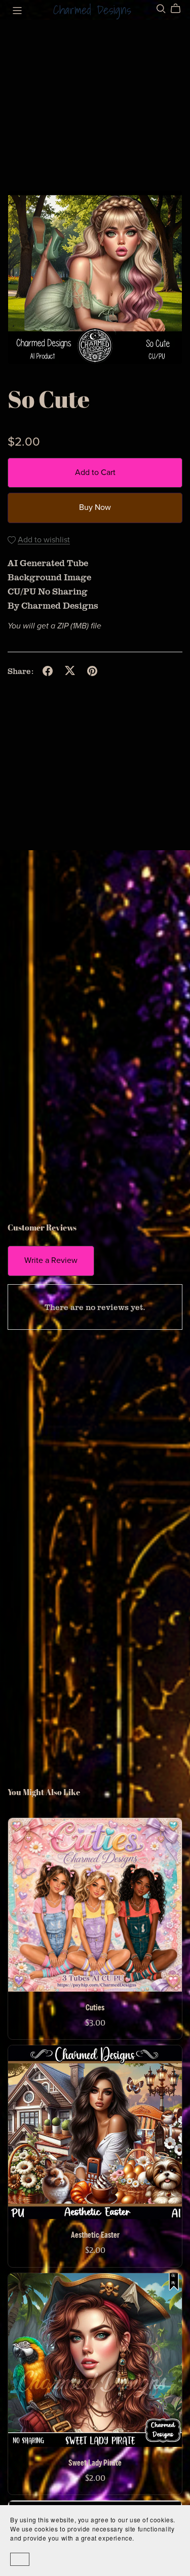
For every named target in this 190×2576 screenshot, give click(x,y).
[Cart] (180, 9)
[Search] (161, 9)
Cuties (95, 2008)
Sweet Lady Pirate (95, 2463)
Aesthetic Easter (95, 2235)
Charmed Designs (92, 10)
